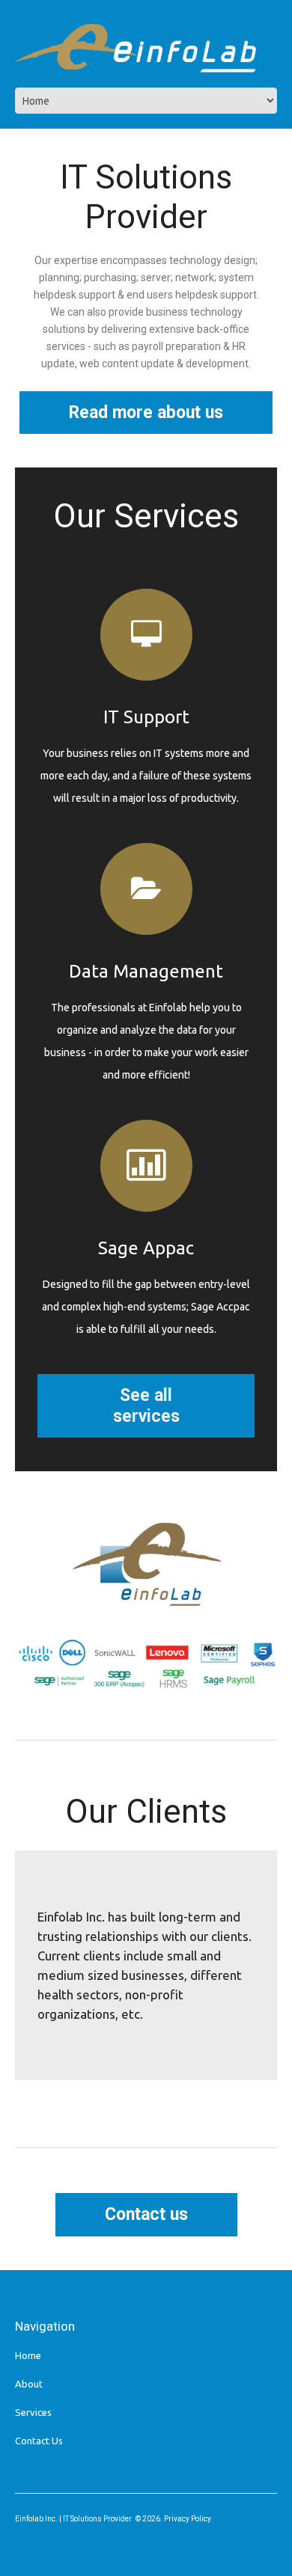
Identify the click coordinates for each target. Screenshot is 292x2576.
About (29, 2384)
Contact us (146, 2214)
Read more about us (146, 413)
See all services (146, 1406)
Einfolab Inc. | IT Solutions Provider (73, 2519)
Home (28, 2355)
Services (33, 2412)
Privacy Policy (188, 2519)
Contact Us (39, 2441)
